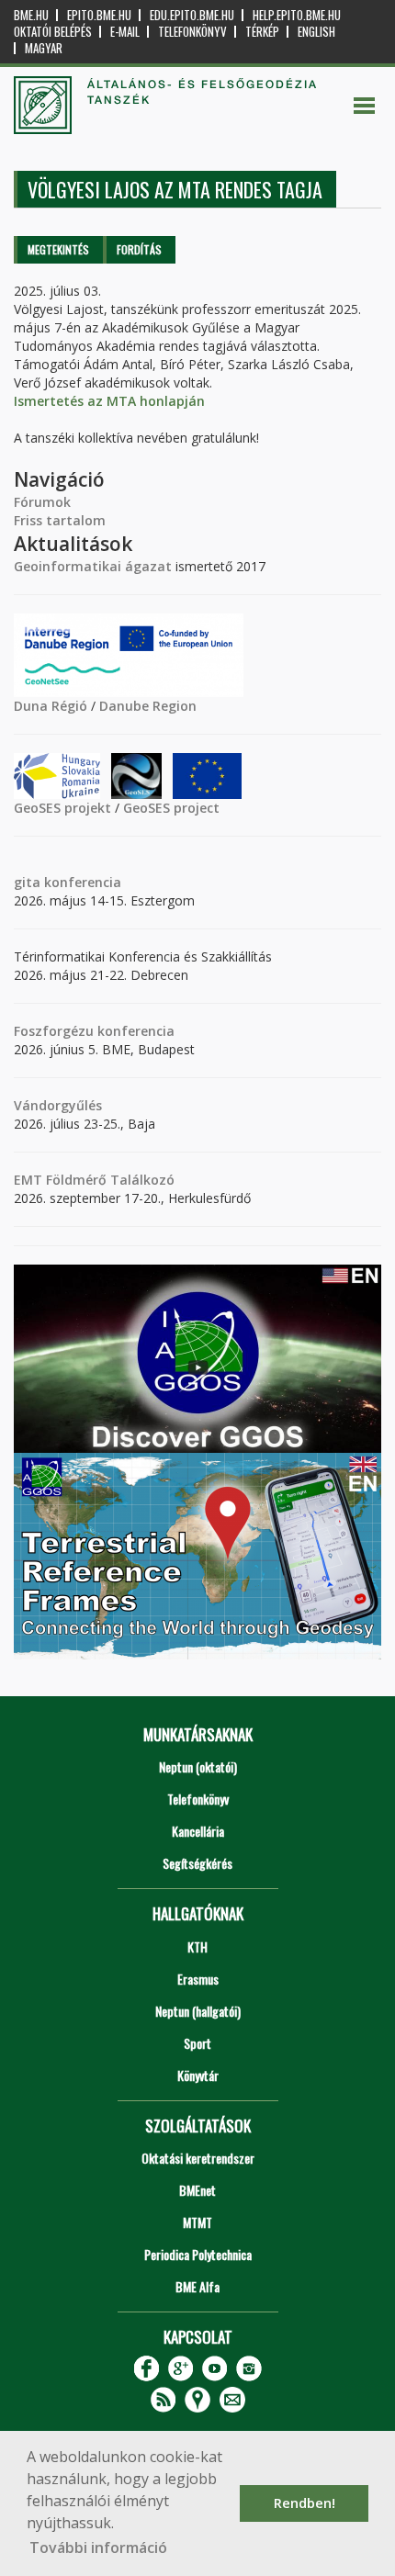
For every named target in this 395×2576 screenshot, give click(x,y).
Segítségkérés (197, 1863)
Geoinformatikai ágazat (93, 566)
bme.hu (31, 15)
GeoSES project (171, 808)
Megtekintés (58, 249)
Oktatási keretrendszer (198, 2158)
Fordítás (139, 249)
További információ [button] (98, 2548)
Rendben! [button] (305, 2503)
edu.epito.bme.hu (192, 15)
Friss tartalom (60, 520)
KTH (197, 1946)
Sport (197, 2043)
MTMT (197, 2222)
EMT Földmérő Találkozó (94, 1180)
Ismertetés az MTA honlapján (109, 401)
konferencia (81, 882)
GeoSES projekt (62, 808)
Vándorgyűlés (58, 1105)
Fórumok (42, 502)
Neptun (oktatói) (198, 1766)
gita (27, 882)
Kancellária (198, 1831)
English (316, 32)
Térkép (262, 32)
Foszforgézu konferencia (94, 1031)
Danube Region (148, 706)
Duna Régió (51, 706)
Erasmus (198, 1979)
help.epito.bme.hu (297, 15)
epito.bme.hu (99, 15)
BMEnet (197, 2190)
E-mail (125, 32)
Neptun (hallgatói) (198, 2011)
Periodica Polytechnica (198, 2254)
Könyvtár (198, 2075)
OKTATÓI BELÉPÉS (53, 32)
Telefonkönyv (192, 32)
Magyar (44, 48)
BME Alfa (197, 2286)
